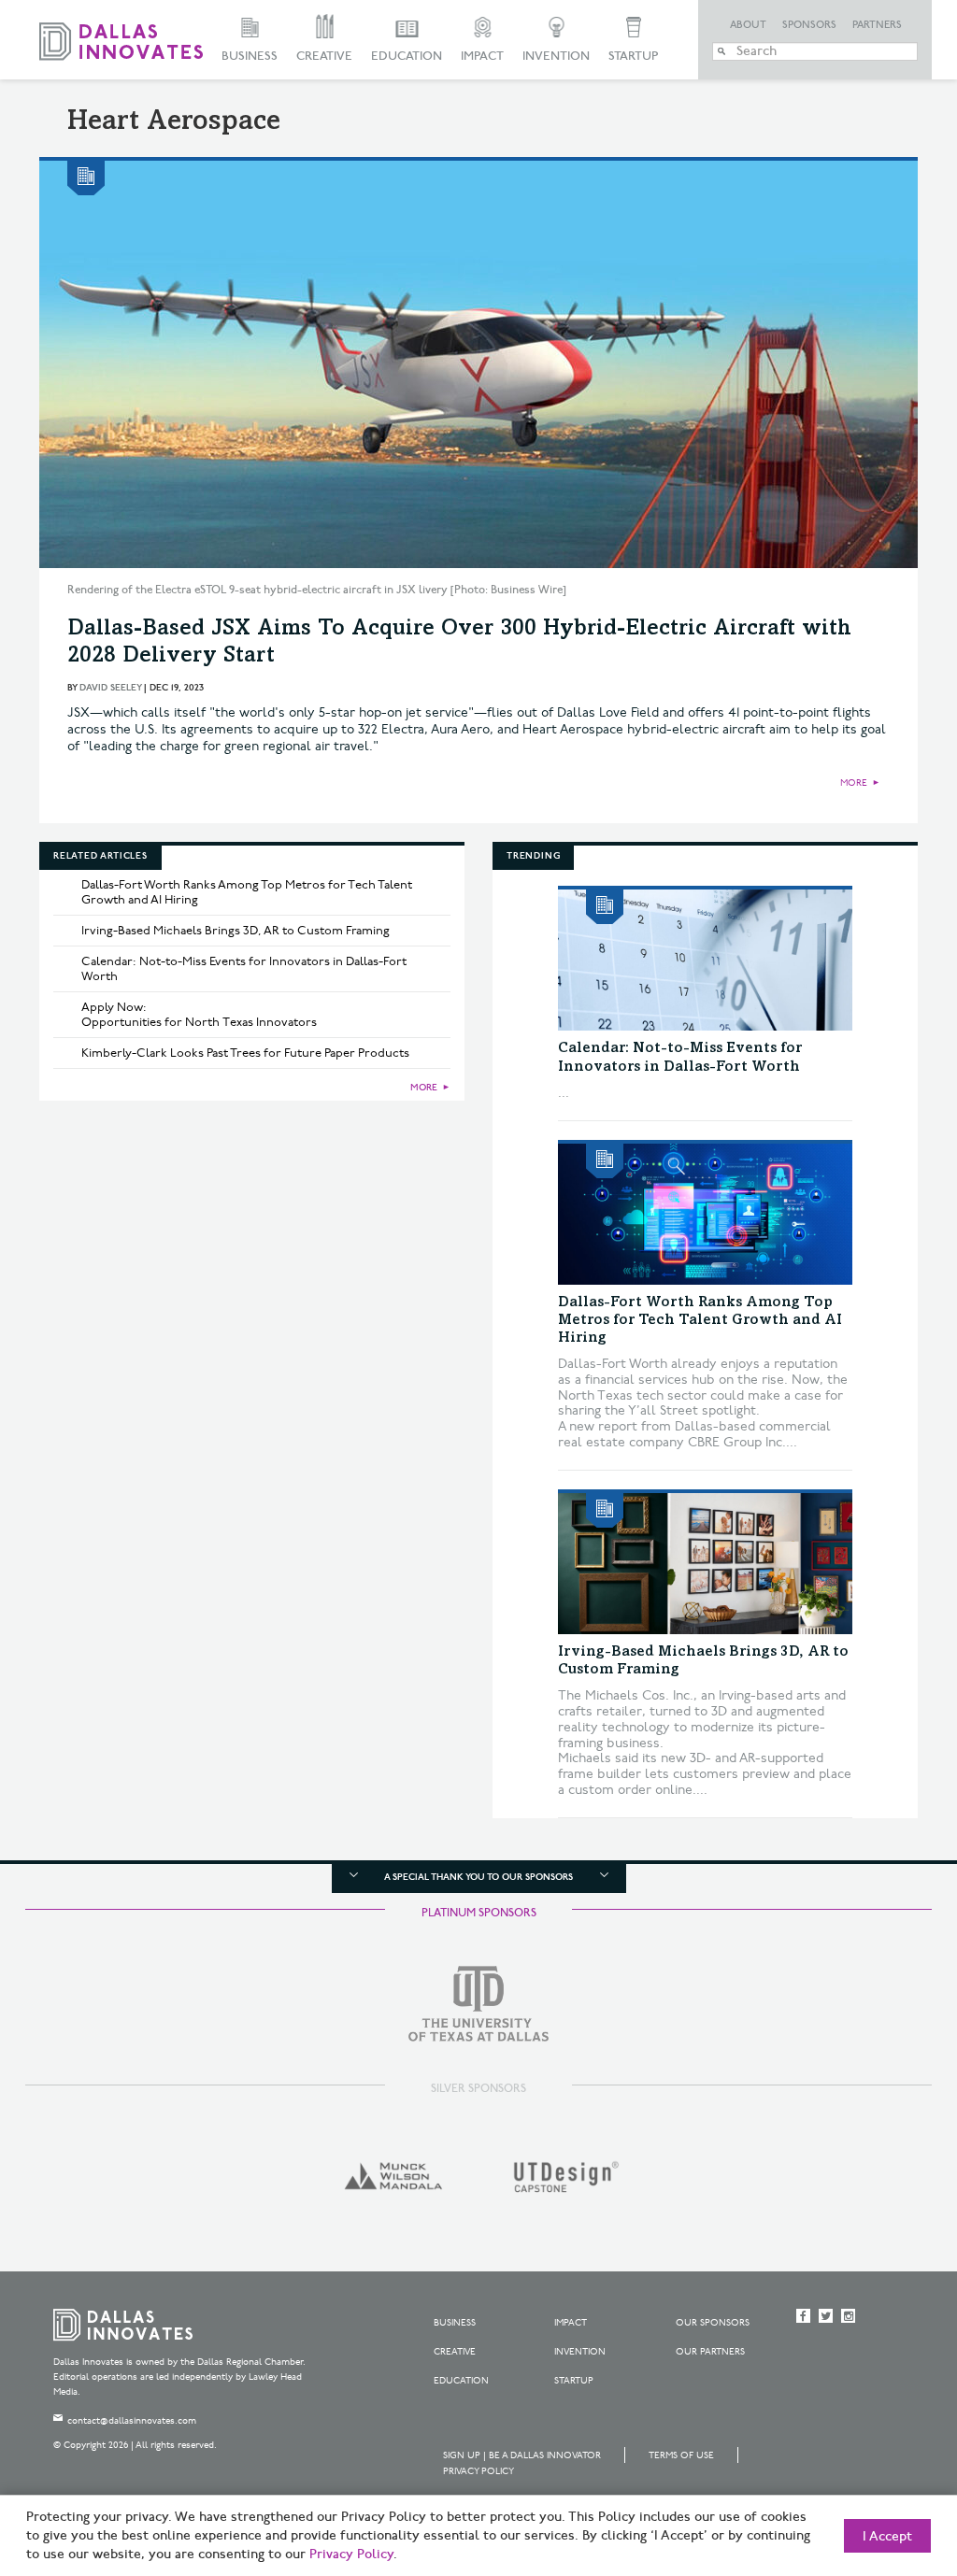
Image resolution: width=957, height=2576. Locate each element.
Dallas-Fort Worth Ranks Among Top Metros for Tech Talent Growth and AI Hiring (247, 892)
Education (407, 56)
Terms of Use (681, 2455)
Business (250, 56)
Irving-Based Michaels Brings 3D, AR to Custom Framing (236, 931)
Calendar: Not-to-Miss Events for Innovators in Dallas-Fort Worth (244, 969)
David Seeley (110, 688)
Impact (482, 56)
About (748, 25)
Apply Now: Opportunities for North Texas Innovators (199, 1015)
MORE (854, 783)
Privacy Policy (478, 2471)
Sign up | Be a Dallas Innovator (522, 2455)
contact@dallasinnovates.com (132, 2421)
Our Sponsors (713, 2323)
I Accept (887, 2537)
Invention (556, 56)
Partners (877, 25)
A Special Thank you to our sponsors (478, 1877)
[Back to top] (884, 2457)
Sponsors (809, 25)
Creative (324, 56)
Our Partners (710, 2352)
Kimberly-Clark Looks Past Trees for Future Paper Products (245, 1053)
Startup (633, 56)
